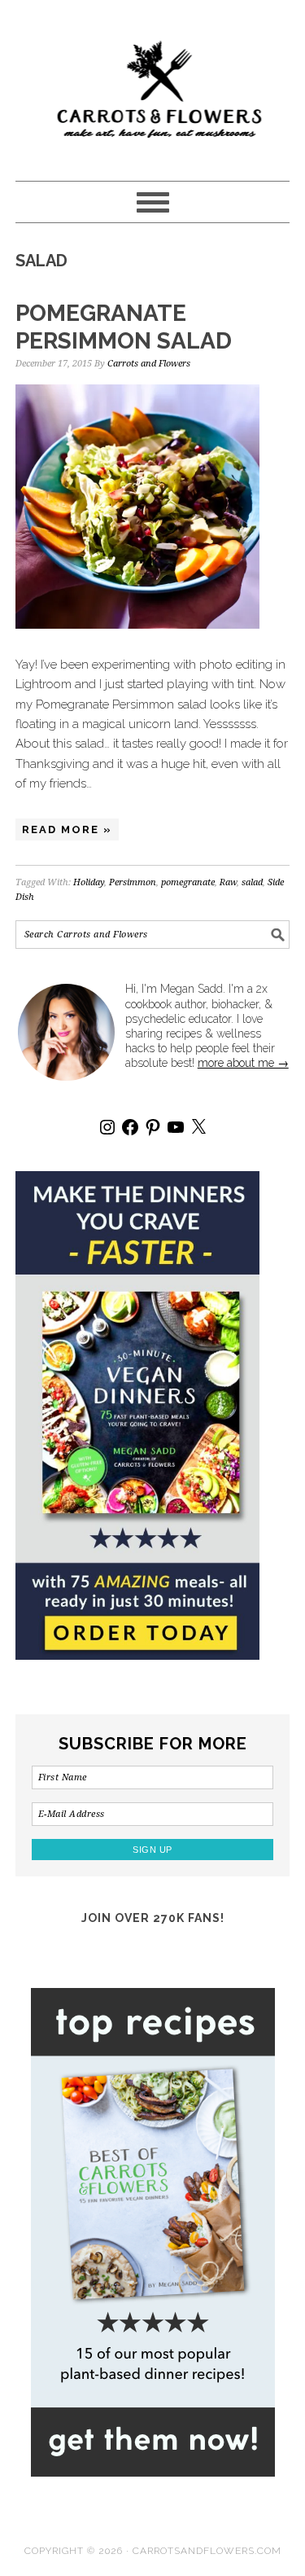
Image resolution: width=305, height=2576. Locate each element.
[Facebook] (130, 1127)
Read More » (67, 829)
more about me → (243, 1063)
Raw (228, 882)
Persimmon (133, 882)
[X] (198, 1127)
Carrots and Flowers (153, 83)
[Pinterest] (153, 1127)
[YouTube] (176, 1127)
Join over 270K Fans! (153, 1918)
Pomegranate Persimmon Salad (124, 327)
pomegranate (188, 882)
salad (252, 882)
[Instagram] (107, 1127)
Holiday (89, 882)
